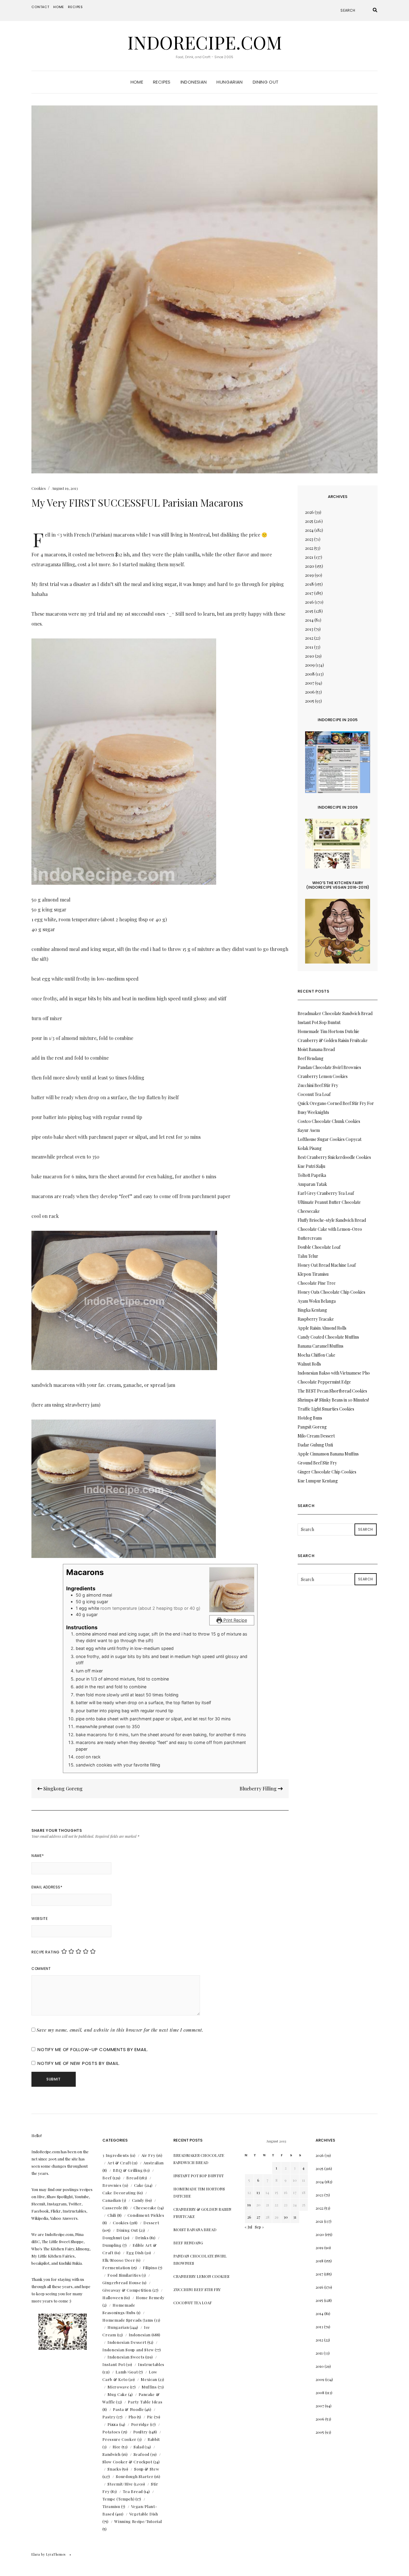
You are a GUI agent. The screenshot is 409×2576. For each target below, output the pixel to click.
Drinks (142, 2238)
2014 (309, 620)
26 (249, 2217)
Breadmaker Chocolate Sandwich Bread (335, 1013)
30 (286, 2217)
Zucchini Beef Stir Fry (318, 1085)
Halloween (113, 2298)
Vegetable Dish (144, 2514)
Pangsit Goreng (312, 1427)
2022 (309, 548)
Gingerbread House (122, 2283)
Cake (139, 2185)
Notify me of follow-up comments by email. (93, 2049)
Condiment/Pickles (146, 2215)
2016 (309, 602)
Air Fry (149, 2155)
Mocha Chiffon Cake (316, 1355)
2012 (309, 638)
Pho (132, 2417)
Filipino (150, 2268)
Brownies (112, 2185)
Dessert (151, 2223)
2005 (310, 701)
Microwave (118, 2387)
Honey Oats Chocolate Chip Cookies (331, 1292)
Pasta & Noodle (128, 2409)
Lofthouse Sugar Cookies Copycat (330, 1139)
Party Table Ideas (145, 2402)
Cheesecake (145, 2208)
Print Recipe (235, 1620)
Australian (154, 2163)
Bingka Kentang (312, 1310)
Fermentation (116, 2268)
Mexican (149, 2379)
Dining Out (266, 82)
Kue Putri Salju (311, 1166)
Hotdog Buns (310, 1418)
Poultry (141, 2432)
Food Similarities (124, 2275)
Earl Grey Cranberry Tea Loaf (326, 1193)
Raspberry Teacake (316, 1319)
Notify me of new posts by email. (79, 2063)
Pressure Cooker (119, 2439)
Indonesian (194, 82)
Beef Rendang (310, 1058)
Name (38, 1856)
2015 (309, 611)
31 (295, 2217)
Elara (36, 2554)
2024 (309, 530)
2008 (310, 674)
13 (258, 2192)
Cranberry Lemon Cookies (323, 1076)
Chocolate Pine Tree (317, 1283)
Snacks (114, 2469)
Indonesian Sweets (126, 2357)
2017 (309, 593)
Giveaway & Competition (127, 2290)
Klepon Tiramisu (313, 1274)
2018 (309, 584)
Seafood (142, 2454)
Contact (40, 7)
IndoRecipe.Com (205, 42)
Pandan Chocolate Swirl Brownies (329, 1067)
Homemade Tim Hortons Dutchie (328, 1031)
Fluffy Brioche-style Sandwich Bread (332, 1220)
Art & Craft (119, 2163)
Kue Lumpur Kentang (318, 1481)
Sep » (259, 2227)
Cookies (39, 488)
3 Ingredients (116, 2155)
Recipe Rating (46, 1952)
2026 (309, 512)
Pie (150, 2417)
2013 (309, 629)
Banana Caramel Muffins (321, 1346)
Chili (112, 2215)
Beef (107, 2178)
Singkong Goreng (62, 1788)
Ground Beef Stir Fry (317, 1463)
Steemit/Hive (120, 2484)
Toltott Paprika (312, 1175)
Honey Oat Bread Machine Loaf (327, 1265)
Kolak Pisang (310, 1148)
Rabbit (154, 2439)
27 (258, 2217)
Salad (139, 2447)
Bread (132, 2178)
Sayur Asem (309, 1130)
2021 (309, 557)
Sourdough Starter (135, 2476)
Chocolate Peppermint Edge (324, 1382)
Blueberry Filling (259, 1788)
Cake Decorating (119, 2193)
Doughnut (112, 2238)
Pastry (109, 2417)
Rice (117, 2447)
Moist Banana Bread (316, 1049)
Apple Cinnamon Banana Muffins (328, 1454)
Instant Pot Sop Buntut (319, 1022)
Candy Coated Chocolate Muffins (328, 1337)
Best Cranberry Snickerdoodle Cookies (334, 1157)
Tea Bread (133, 2491)
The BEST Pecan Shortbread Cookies (332, 1391)
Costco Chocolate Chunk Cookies (329, 1121)
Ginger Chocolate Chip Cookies (327, 1472)
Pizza (113, 2424)
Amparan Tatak (312, 1184)
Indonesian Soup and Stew (128, 2350)
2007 (310, 683)
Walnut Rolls (309, 1364)
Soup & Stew (147, 2469)
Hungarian (230, 82)
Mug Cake (117, 2394)
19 (249, 2205)
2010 (310, 656)
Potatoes (111, 2432)
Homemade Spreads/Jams (128, 2320)
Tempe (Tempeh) (118, 2499)
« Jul (248, 2227)
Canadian (112, 2200)
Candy (138, 2200)
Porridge (140, 2424)
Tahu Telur (308, 1256)
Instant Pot (114, 2364)
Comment (41, 1969)
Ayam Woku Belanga (317, 1301)
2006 (310, 692)
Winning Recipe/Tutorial (138, 2521)
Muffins (149, 2387)
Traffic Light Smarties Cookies (326, 1409)
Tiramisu (111, 2506)
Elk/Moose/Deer (119, 2260)
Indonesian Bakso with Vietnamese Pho (334, 1373)
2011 (309, 647)
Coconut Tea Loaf (314, 1094)
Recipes (75, 7)
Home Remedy (150, 2298)
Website (40, 1919)
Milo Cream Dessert (316, 1436)
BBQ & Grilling (128, 2170)
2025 (309, 521)
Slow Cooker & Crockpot (127, 2462)
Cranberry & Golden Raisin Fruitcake (333, 1040)
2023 (309, 539)
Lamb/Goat (127, 2372)
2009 (310, 665)
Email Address (47, 1887)
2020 (310, 566)
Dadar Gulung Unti (315, 1445)
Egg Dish (135, 2253)
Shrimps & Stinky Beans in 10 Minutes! (333, 1400)
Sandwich (111, 2454)
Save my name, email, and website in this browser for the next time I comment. (120, 2030)
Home (59, 7)
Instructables (151, 2364)
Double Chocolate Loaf (319, 1247)
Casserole (112, 2208)
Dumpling (112, 2245)
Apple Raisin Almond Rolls (322, 1328)
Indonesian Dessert (127, 2342)
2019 (309, 575)
